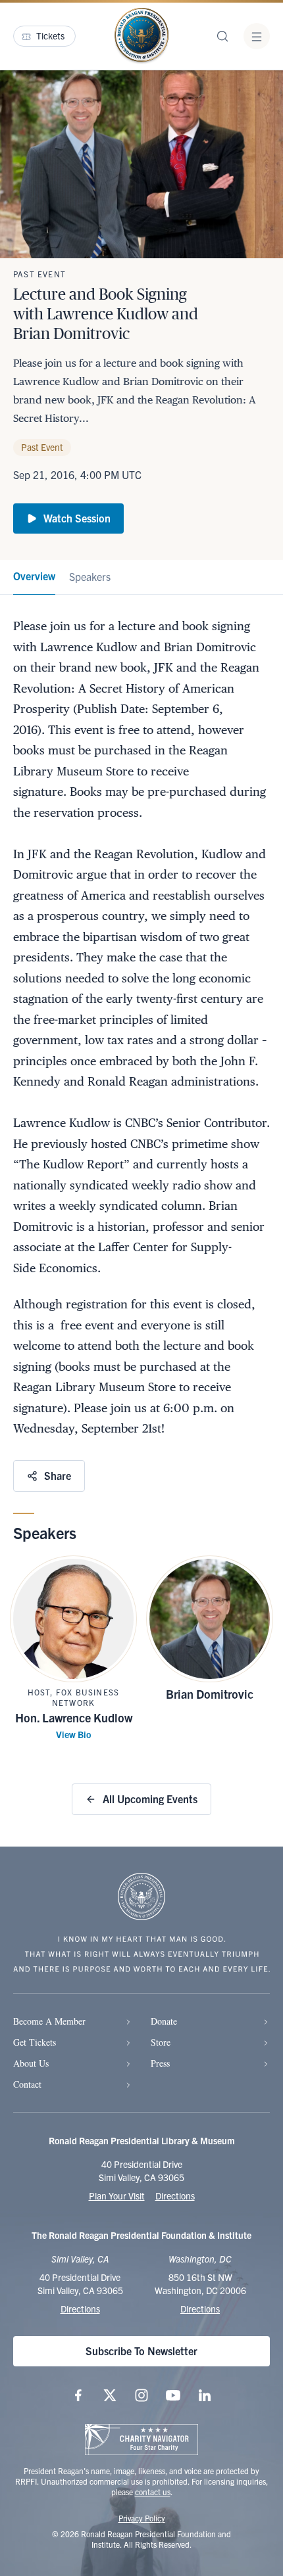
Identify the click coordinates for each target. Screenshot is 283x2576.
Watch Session (77, 518)
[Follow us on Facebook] (78, 2395)
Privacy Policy (142, 2518)
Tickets (50, 35)
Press (160, 2063)
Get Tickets (35, 2042)
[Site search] (222, 36)
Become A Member (49, 2021)
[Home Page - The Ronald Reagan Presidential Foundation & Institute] (141, 36)
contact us (153, 2492)
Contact (27, 2084)
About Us (31, 2063)
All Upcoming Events (150, 1799)
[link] (34, 577)
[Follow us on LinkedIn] (205, 2395)
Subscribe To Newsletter (141, 2351)
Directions (175, 2196)
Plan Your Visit (117, 2196)
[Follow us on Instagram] (141, 2395)
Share (58, 1475)
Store (161, 2042)
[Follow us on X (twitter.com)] (110, 2395)
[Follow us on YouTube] (173, 2395)
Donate (164, 2021)
